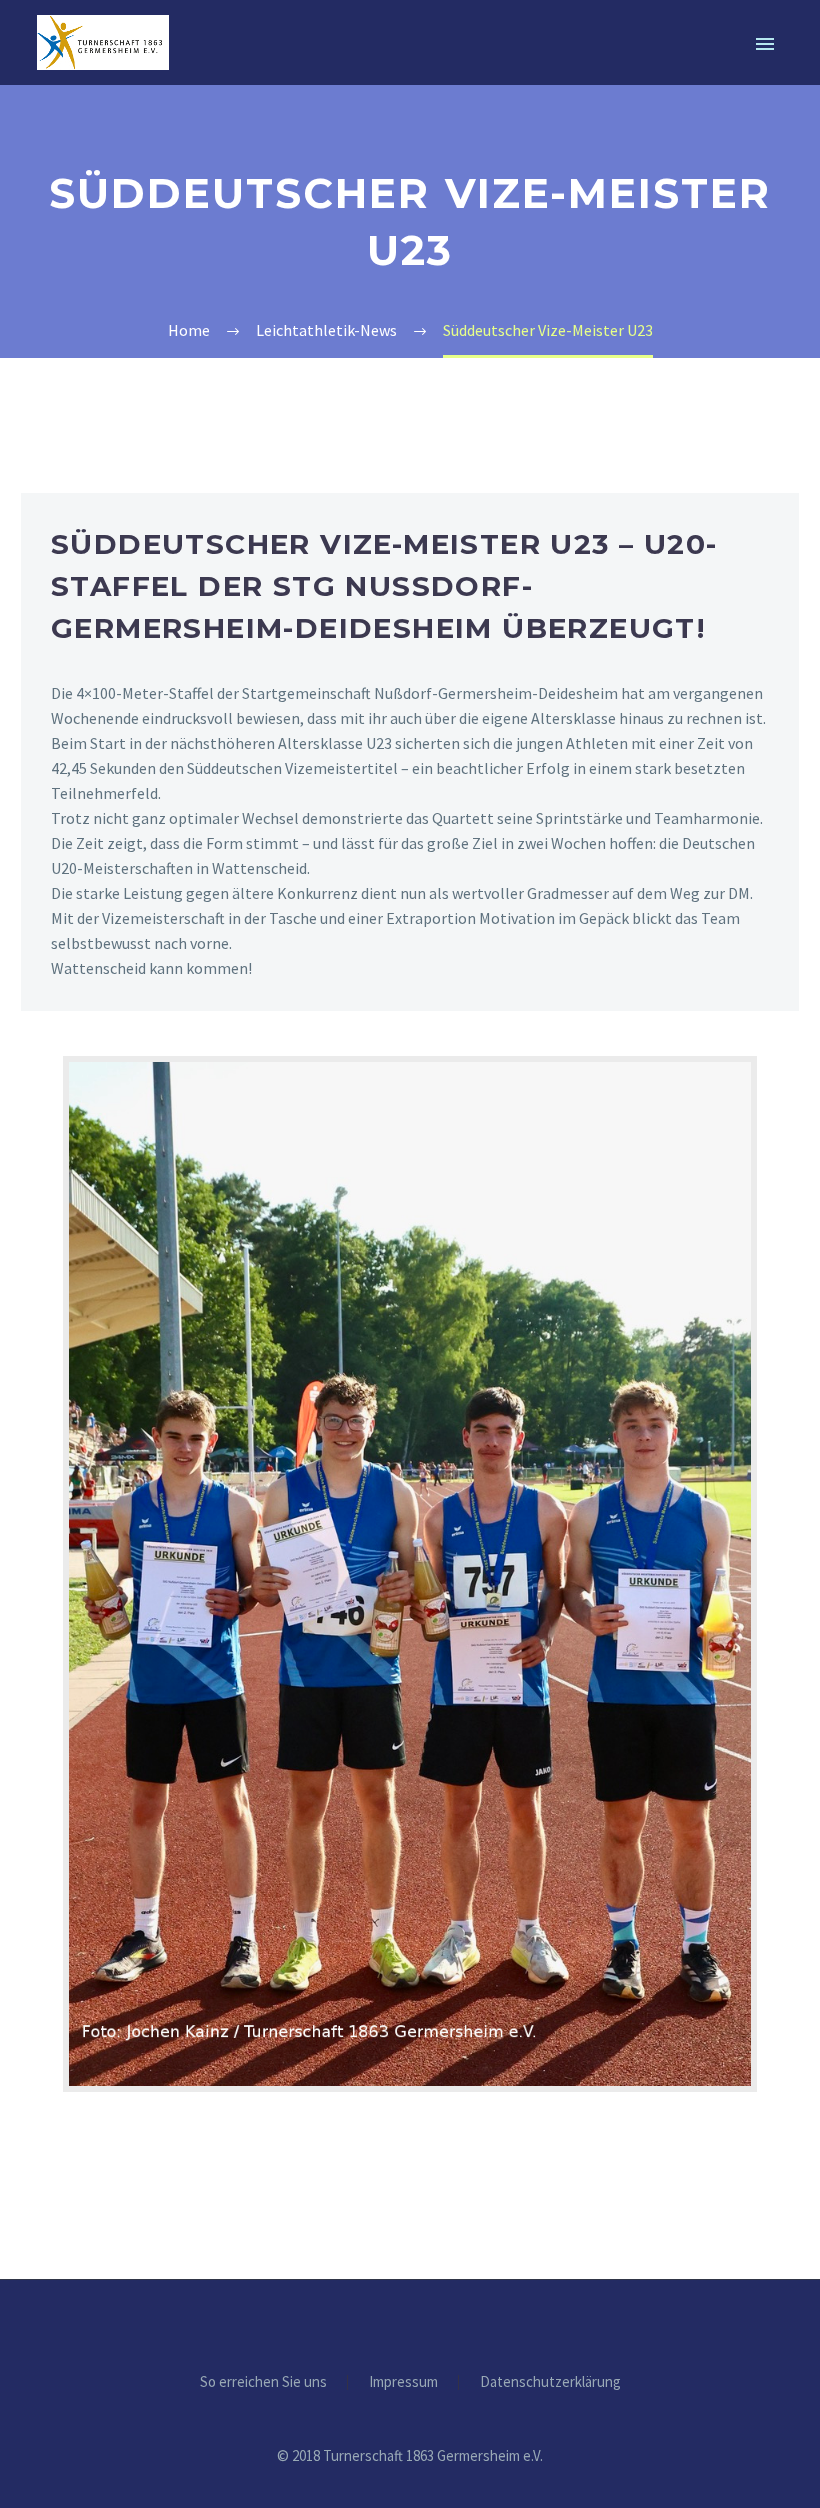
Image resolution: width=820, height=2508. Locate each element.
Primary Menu (765, 44)
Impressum (403, 2382)
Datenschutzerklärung (550, 2382)
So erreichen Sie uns (263, 2382)
